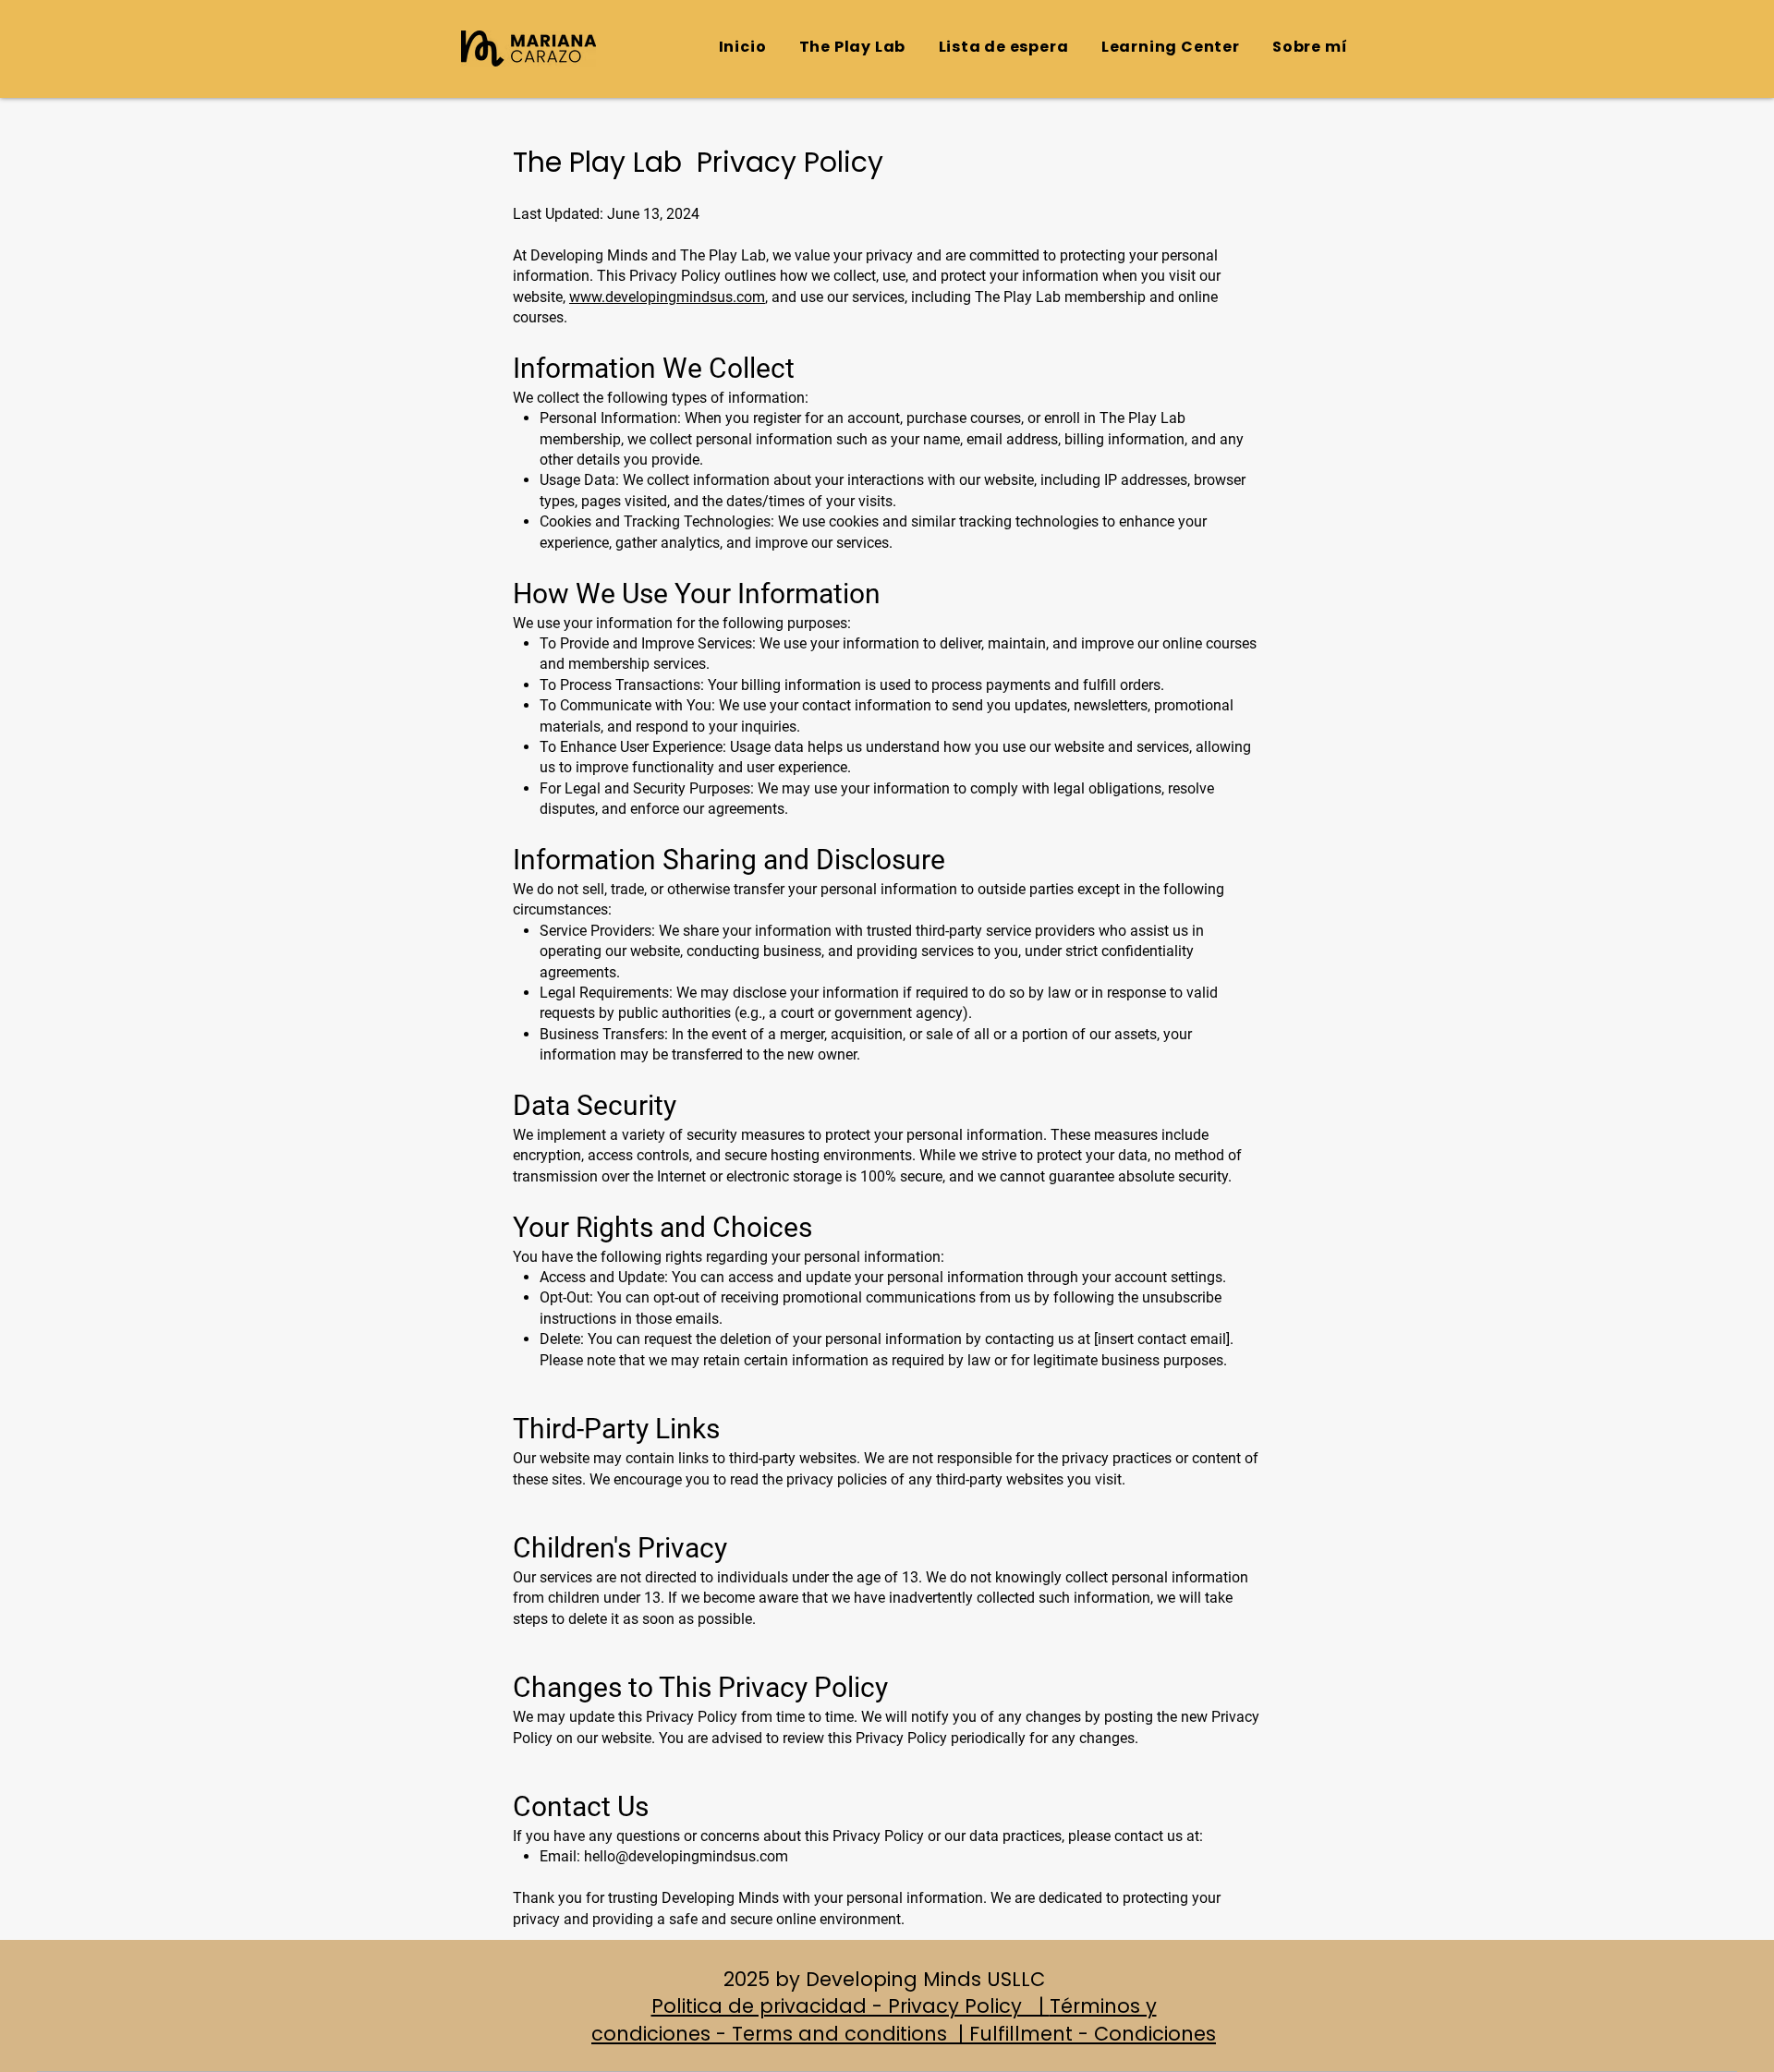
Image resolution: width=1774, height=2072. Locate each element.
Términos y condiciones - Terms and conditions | (874, 2019)
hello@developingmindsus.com (686, 1856)
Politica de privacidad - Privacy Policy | (851, 2006)
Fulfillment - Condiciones (1093, 2034)
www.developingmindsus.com (667, 297)
